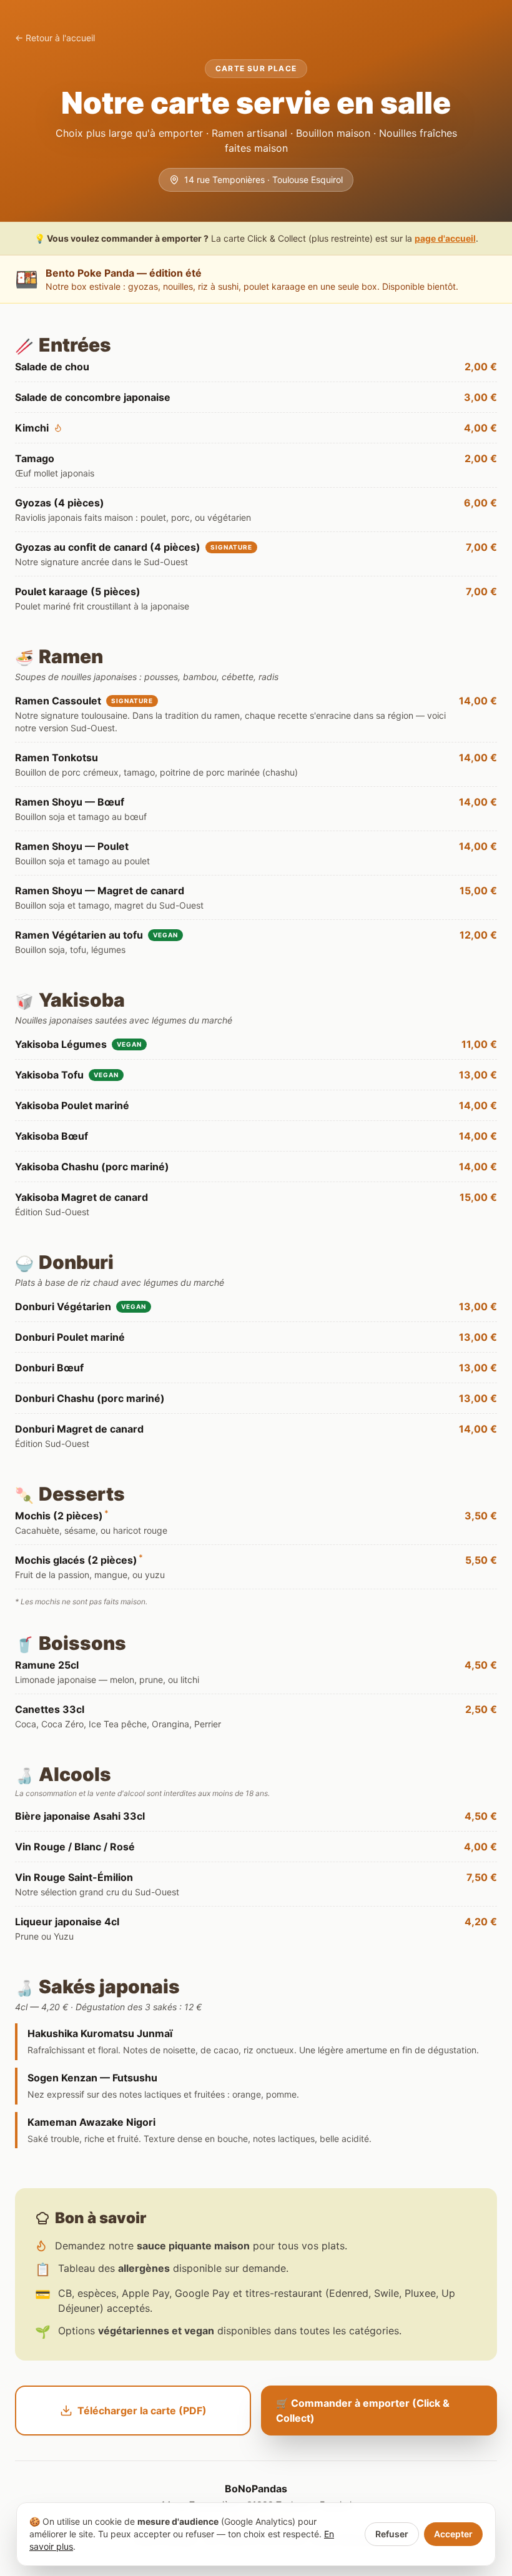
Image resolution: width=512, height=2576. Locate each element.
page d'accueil (445, 238)
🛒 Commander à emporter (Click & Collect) (363, 2411)
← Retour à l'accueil (55, 38)
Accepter (453, 2534)
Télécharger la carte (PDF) (142, 2411)
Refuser (392, 2534)
